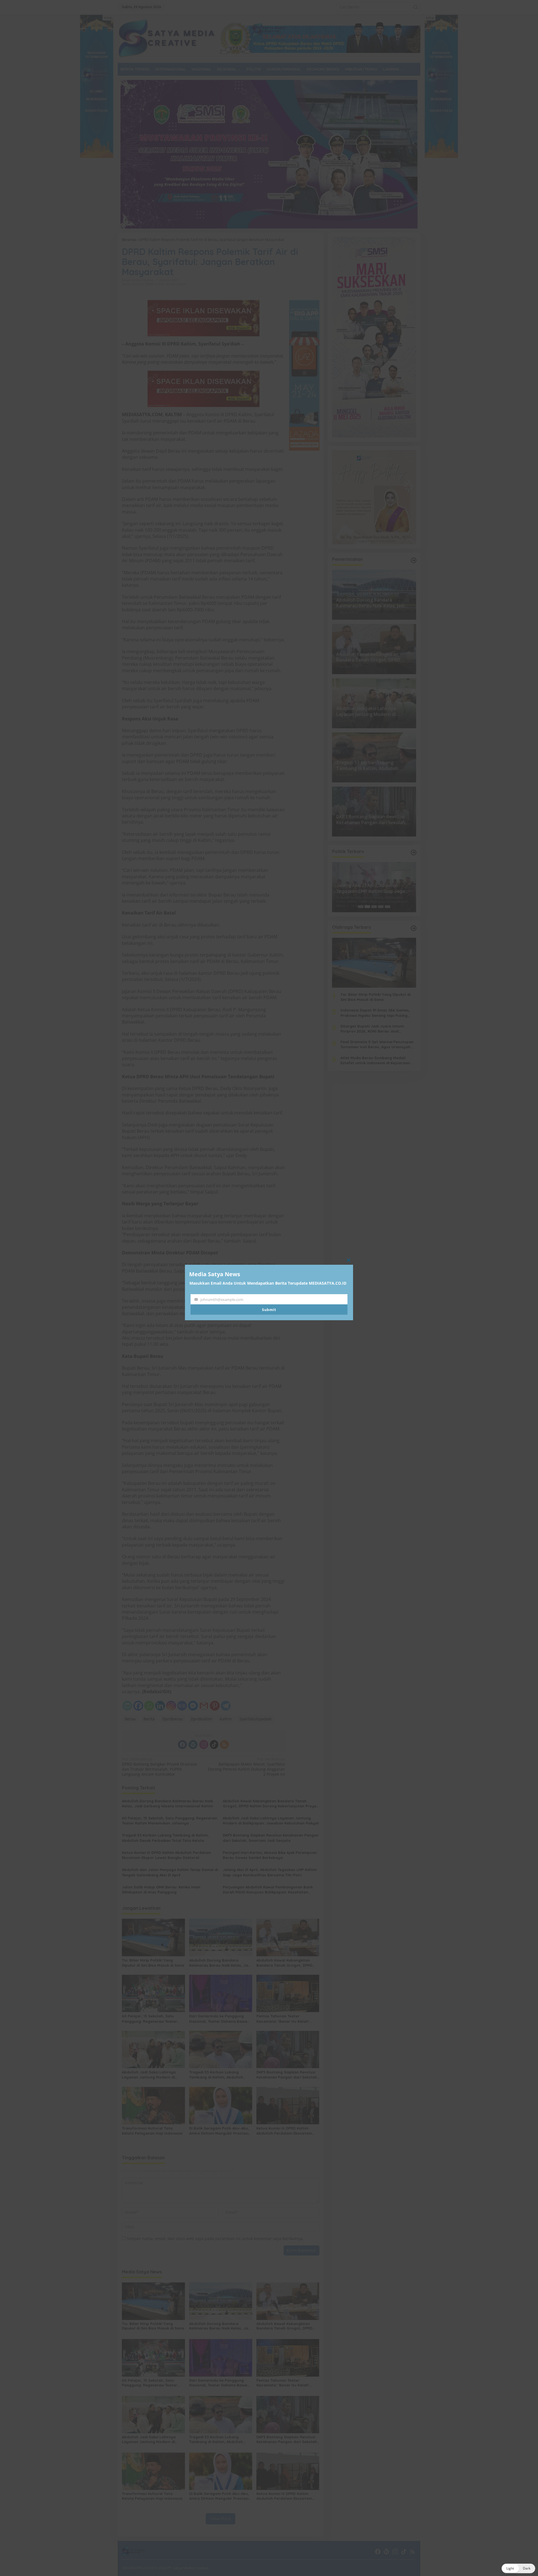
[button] (518, 2568)
